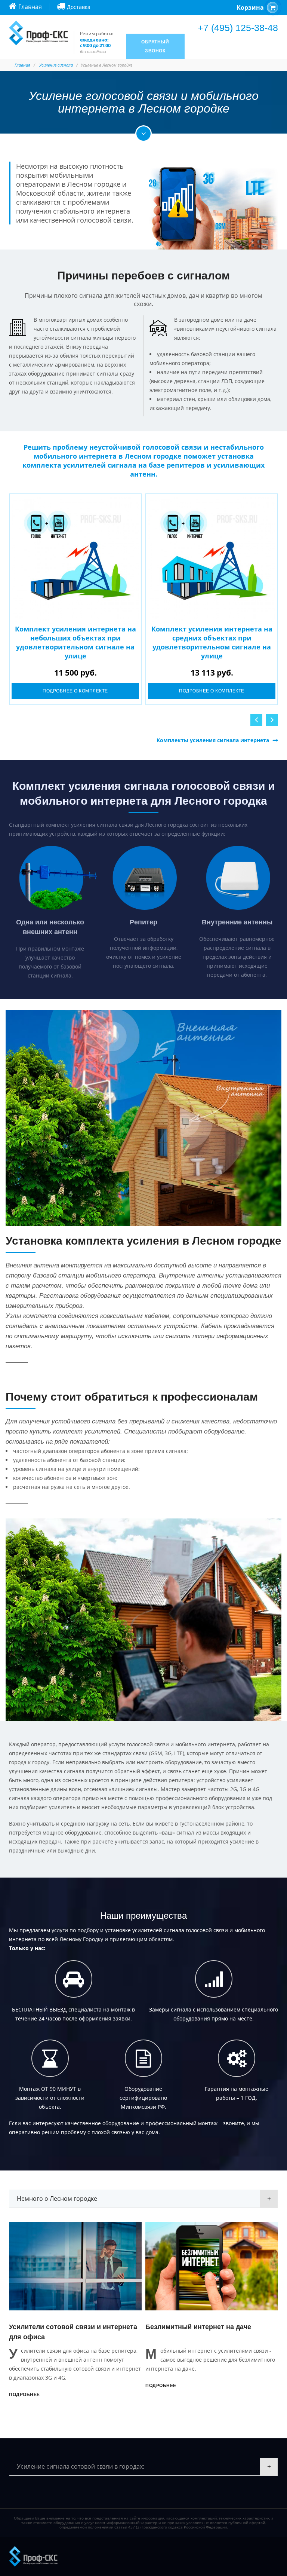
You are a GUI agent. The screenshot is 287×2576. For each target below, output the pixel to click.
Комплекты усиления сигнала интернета (213, 740)
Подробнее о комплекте (75, 691)
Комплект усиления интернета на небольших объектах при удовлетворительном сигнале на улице (75, 642)
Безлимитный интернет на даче (72, 2327)
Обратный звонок (155, 46)
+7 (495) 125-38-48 (238, 28)
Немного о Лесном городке (57, 2199)
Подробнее (35, 2386)
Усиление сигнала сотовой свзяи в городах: (81, 2466)
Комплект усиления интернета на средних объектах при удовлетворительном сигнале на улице (212, 642)
